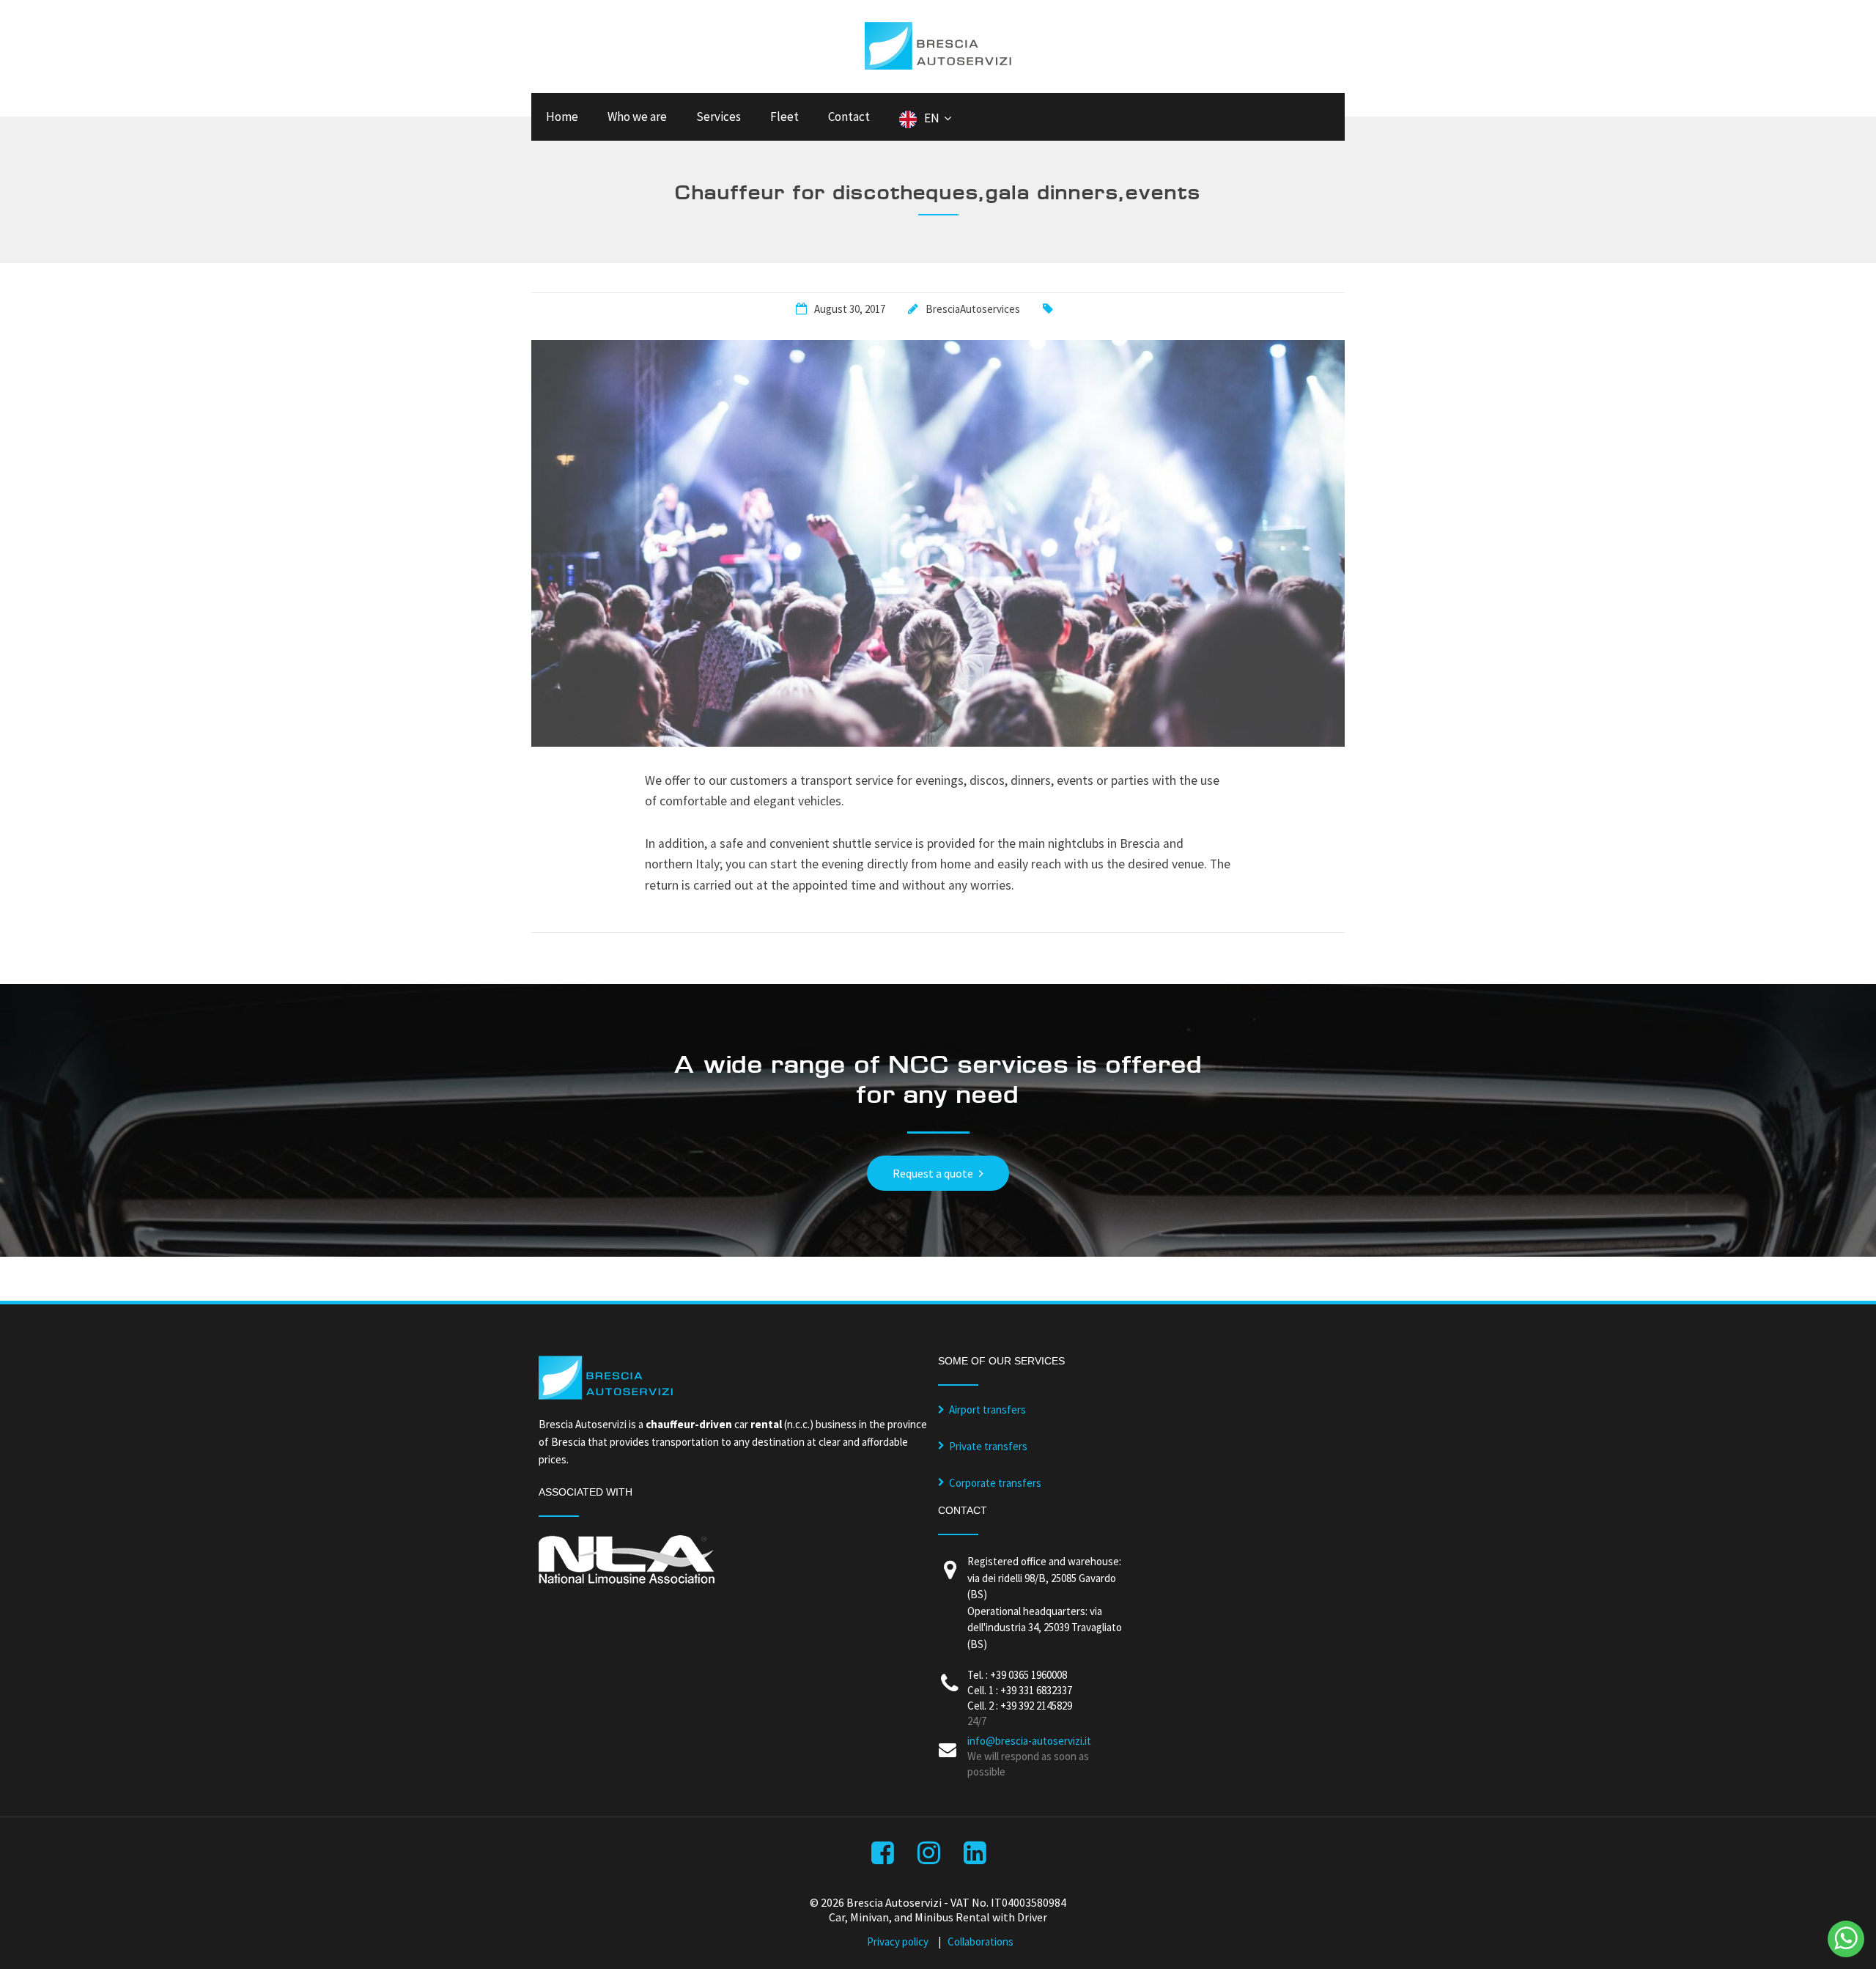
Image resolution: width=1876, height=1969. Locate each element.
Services (719, 117)
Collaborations (981, 1942)
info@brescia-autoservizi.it (1029, 1741)
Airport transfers (987, 1410)
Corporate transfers (995, 1483)
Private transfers (988, 1446)
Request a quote (933, 1173)
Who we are (637, 117)
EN (932, 118)
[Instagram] (930, 1857)
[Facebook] (884, 1857)
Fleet (784, 117)
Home (562, 117)
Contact (849, 117)
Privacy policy (898, 1942)
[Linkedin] (976, 1857)
